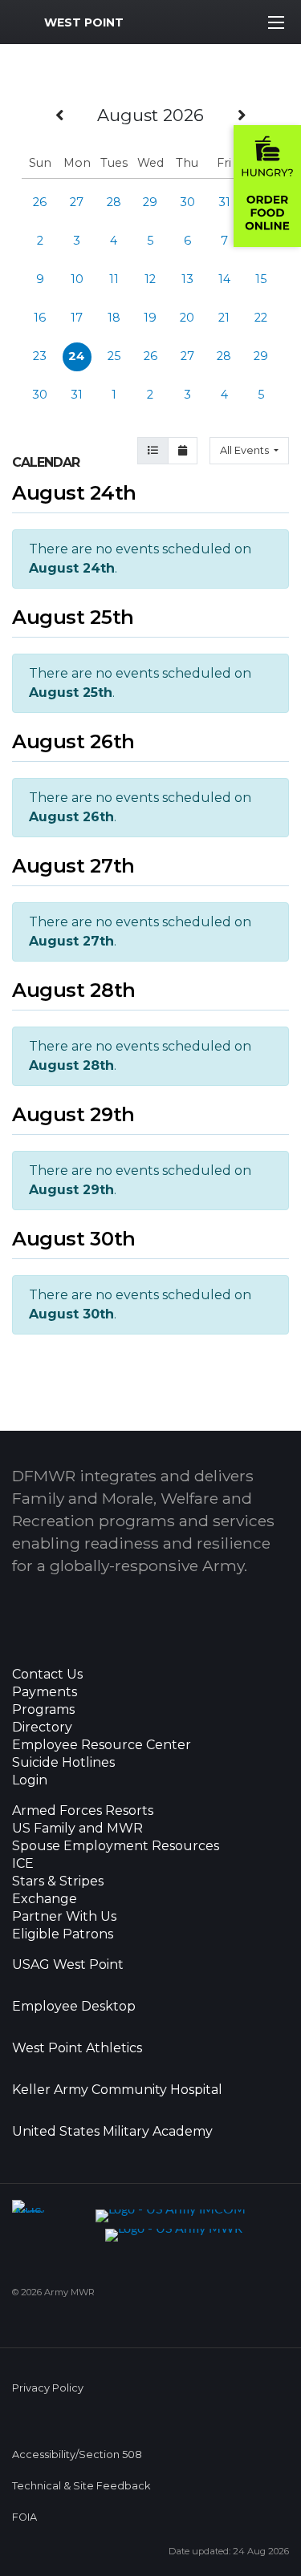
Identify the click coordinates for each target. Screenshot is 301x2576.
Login (30, 1780)
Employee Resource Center (102, 1745)
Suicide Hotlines (63, 1763)
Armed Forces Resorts (83, 1811)
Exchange (45, 1899)
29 (150, 202)
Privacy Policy (48, 2388)
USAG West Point (68, 1965)
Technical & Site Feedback (81, 2486)
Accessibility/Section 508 (77, 2454)
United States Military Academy (112, 2132)
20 (187, 318)
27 (77, 202)
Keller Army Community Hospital (117, 2090)
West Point (84, 22)
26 (40, 202)
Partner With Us (64, 1917)
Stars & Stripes (58, 1881)
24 (77, 356)
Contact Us (47, 1675)
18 (114, 318)
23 (40, 356)
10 (77, 279)
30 (187, 202)
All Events (246, 450)
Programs (43, 1710)
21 (224, 318)
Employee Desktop (74, 2007)
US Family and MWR (77, 1829)
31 (224, 202)
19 (150, 318)
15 (261, 279)
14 (224, 279)
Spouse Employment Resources (116, 1846)
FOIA (24, 2517)
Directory (42, 1727)
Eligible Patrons (63, 1934)
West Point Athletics (77, 2048)
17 (77, 318)
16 (40, 318)
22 (261, 318)
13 (187, 279)
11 (114, 279)
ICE (23, 1864)
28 (114, 202)
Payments (45, 1692)
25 (114, 356)
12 (150, 279)
